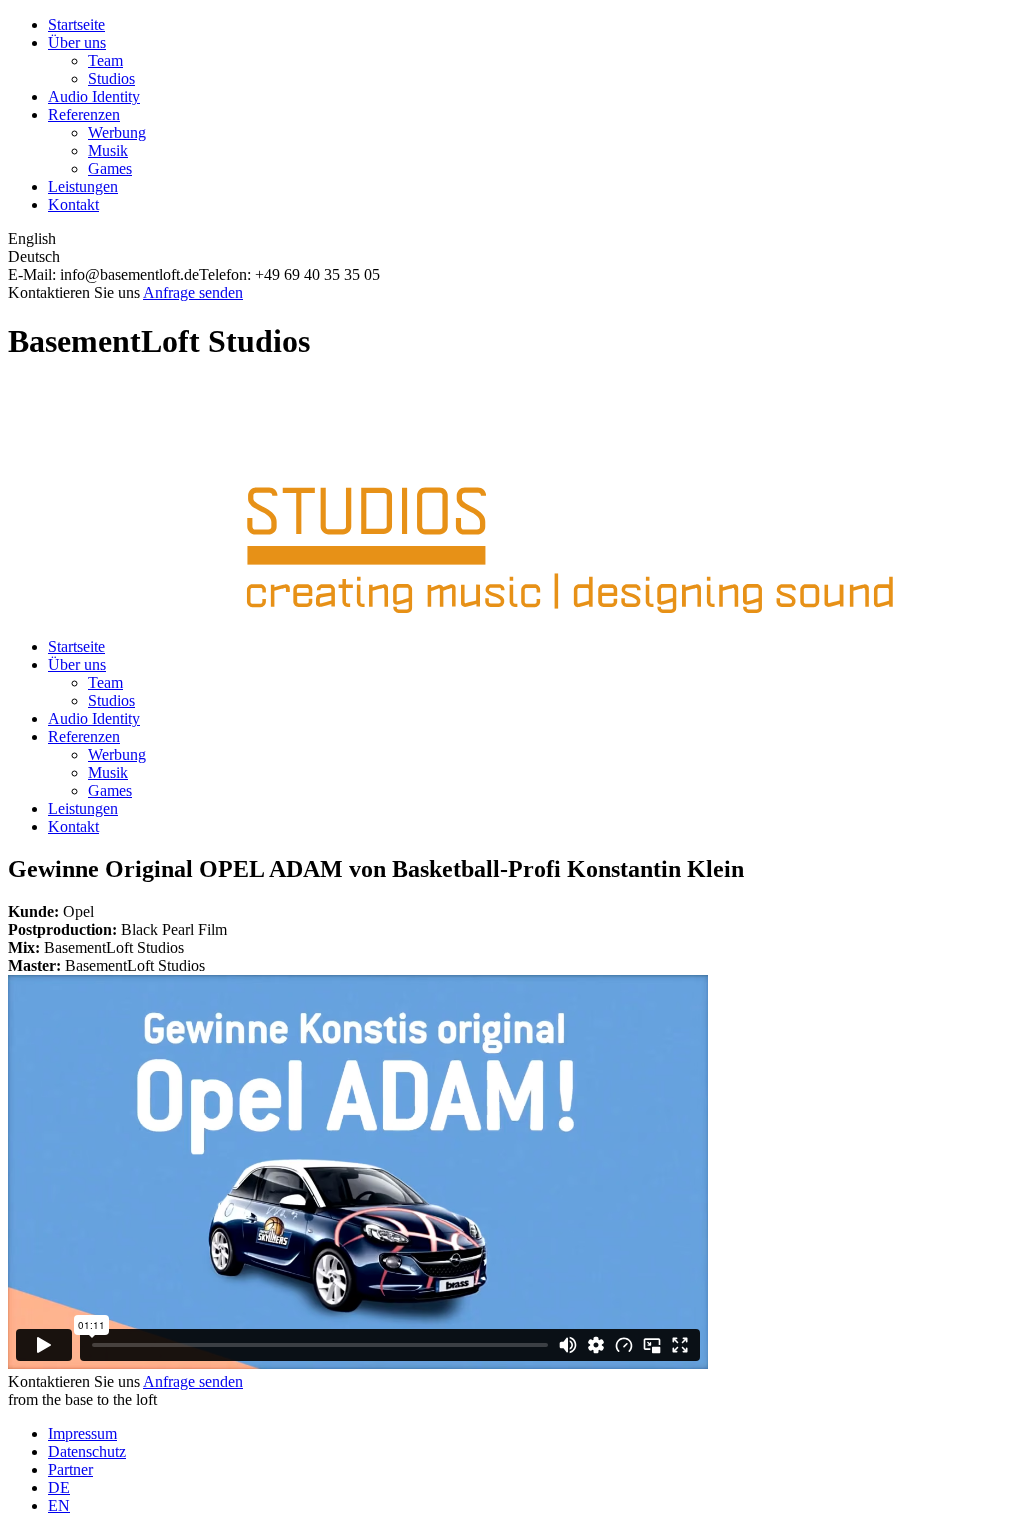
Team (105, 60)
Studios (111, 78)
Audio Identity (94, 96)
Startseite (76, 24)
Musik (108, 150)
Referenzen (84, 114)
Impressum (82, 1433)
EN (59, 1505)
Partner (70, 1469)
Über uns (77, 42)
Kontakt (73, 204)
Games (110, 168)
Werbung (117, 132)
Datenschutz (87, 1451)
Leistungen (83, 186)
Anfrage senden (193, 292)
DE (59, 1487)
